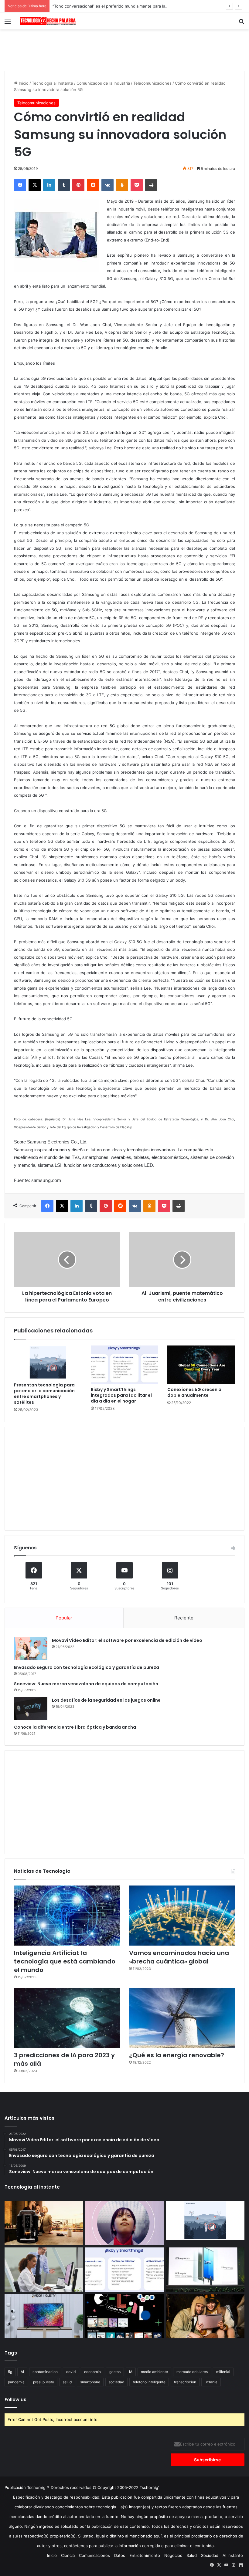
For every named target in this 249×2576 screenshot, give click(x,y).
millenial (223, 2372)
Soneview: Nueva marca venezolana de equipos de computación (86, 1684)
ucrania (211, 2382)
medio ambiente (154, 2372)
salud (67, 2382)
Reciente (184, 1618)
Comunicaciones (94, 2555)
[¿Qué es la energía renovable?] (182, 2018)
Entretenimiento (145, 2555)
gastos (115, 2372)
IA (131, 2372)
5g (10, 2372)
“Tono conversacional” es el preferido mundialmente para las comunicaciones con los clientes (141, 6)
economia (92, 2372)
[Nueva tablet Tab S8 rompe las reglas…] (205, 2316)
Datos (120, 2555)
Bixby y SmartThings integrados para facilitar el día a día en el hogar (121, 1395)
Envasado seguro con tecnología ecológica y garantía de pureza (87, 1667)
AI (22, 2372)
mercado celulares (192, 2372)
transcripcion (185, 2382)
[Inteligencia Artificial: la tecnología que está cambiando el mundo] (67, 1915)
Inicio (23, 83)
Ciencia (68, 2555)
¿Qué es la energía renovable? (177, 2055)
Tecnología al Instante (53, 83)
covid (71, 2372)
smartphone (90, 2382)
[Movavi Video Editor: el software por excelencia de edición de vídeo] (31, 1649)
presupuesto (44, 2382)
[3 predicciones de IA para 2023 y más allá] (67, 2018)
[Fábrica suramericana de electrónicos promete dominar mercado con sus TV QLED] (44, 2316)
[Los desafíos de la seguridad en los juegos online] (31, 1708)
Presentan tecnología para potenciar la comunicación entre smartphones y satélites (44, 1394)
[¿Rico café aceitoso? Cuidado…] (44, 2223)
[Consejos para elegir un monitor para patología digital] (44, 2270)
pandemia (16, 2382)
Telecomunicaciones (152, 83)
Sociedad (210, 2555)
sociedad (116, 2382)
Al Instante (233, 2555)
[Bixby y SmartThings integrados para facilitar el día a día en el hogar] (125, 1365)
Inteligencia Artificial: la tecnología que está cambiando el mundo (65, 1961)
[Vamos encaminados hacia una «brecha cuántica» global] (182, 1915)
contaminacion (45, 2372)
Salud (192, 2555)
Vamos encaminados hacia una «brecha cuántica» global (179, 1957)
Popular (64, 1618)
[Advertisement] (124, 49)
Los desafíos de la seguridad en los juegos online (106, 1700)
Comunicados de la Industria (103, 83)
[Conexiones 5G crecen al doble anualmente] (201, 1365)
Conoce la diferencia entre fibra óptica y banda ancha (75, 1727)
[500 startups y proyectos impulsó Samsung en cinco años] (124, 2316)
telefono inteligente (149, 2382)
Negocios (173, 2555)
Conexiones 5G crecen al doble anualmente (195, 1392)
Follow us (15, 2400)
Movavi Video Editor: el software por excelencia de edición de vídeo (127, 1640)
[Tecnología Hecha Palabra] (49, 21)
